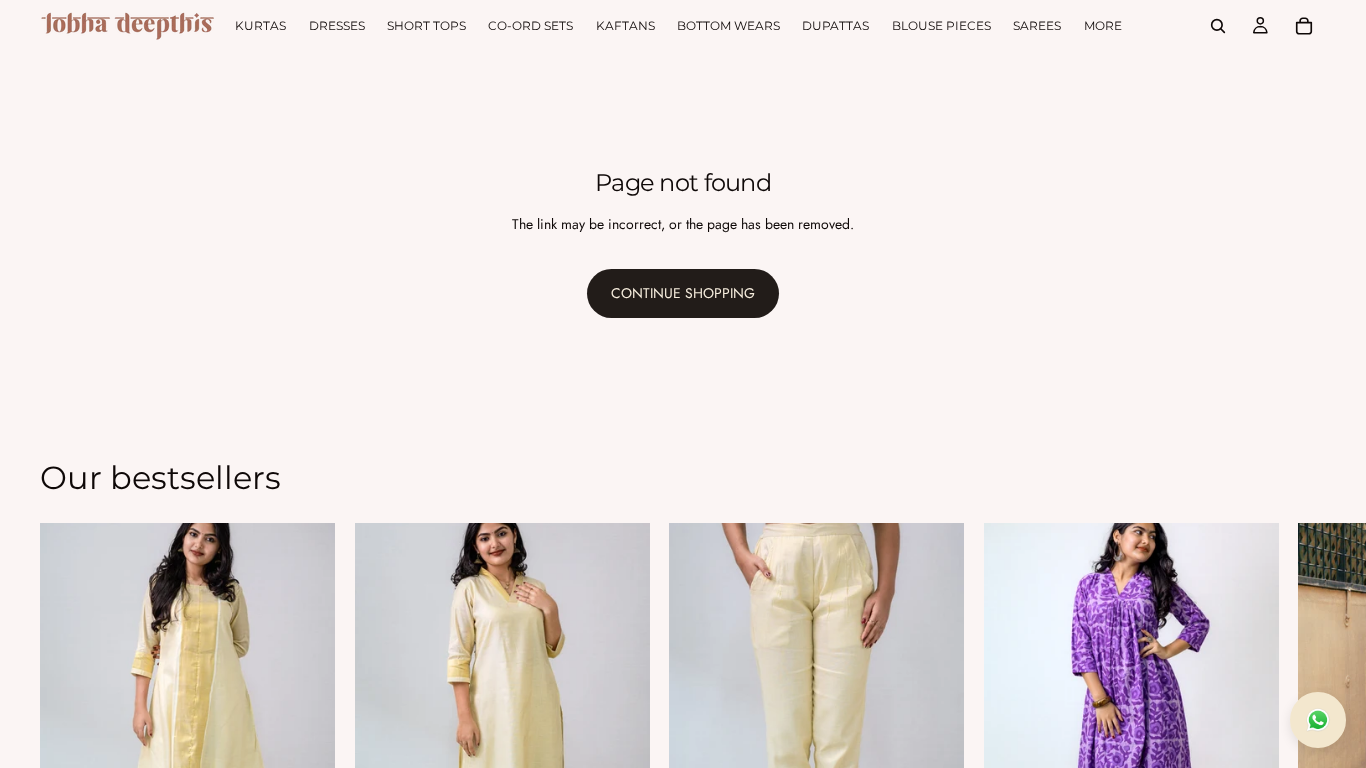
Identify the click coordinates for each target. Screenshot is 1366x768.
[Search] (1218, 26)
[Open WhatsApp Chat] (1318, 720)
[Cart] (1304, 26)
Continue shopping (683, 293)
